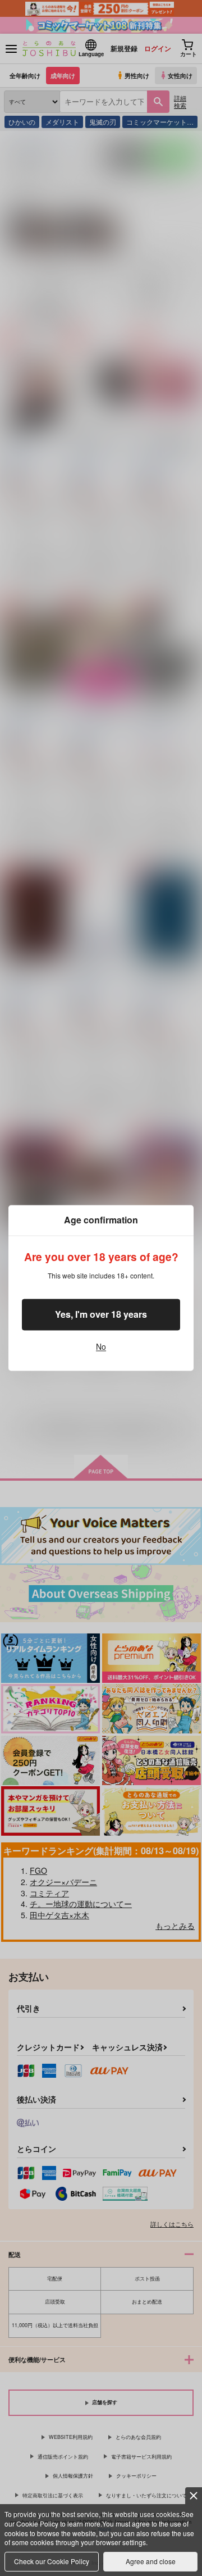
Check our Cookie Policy (52, 2561)
